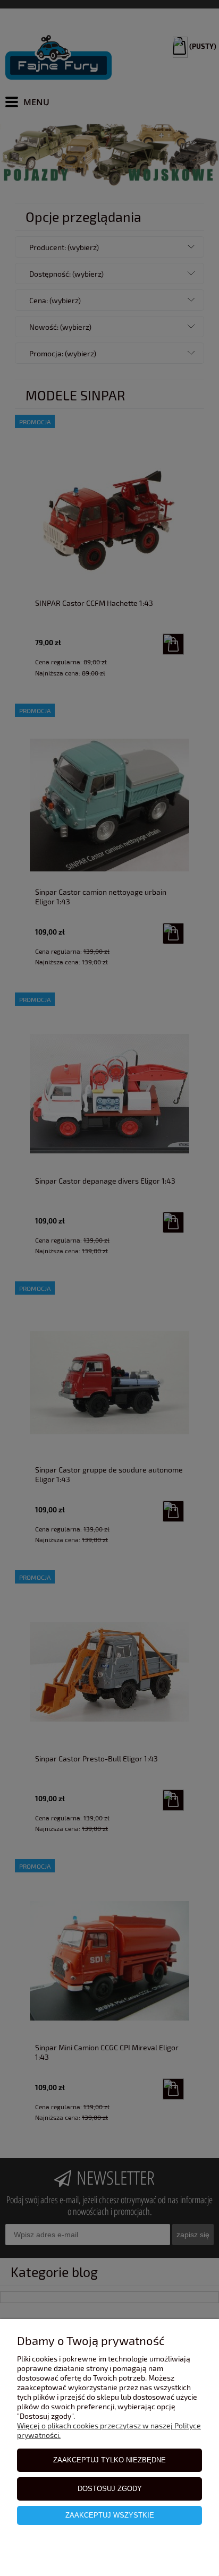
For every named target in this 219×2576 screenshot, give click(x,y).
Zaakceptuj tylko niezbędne (109, 2460)
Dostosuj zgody (110, 2489)
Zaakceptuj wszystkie (110, 2515)
